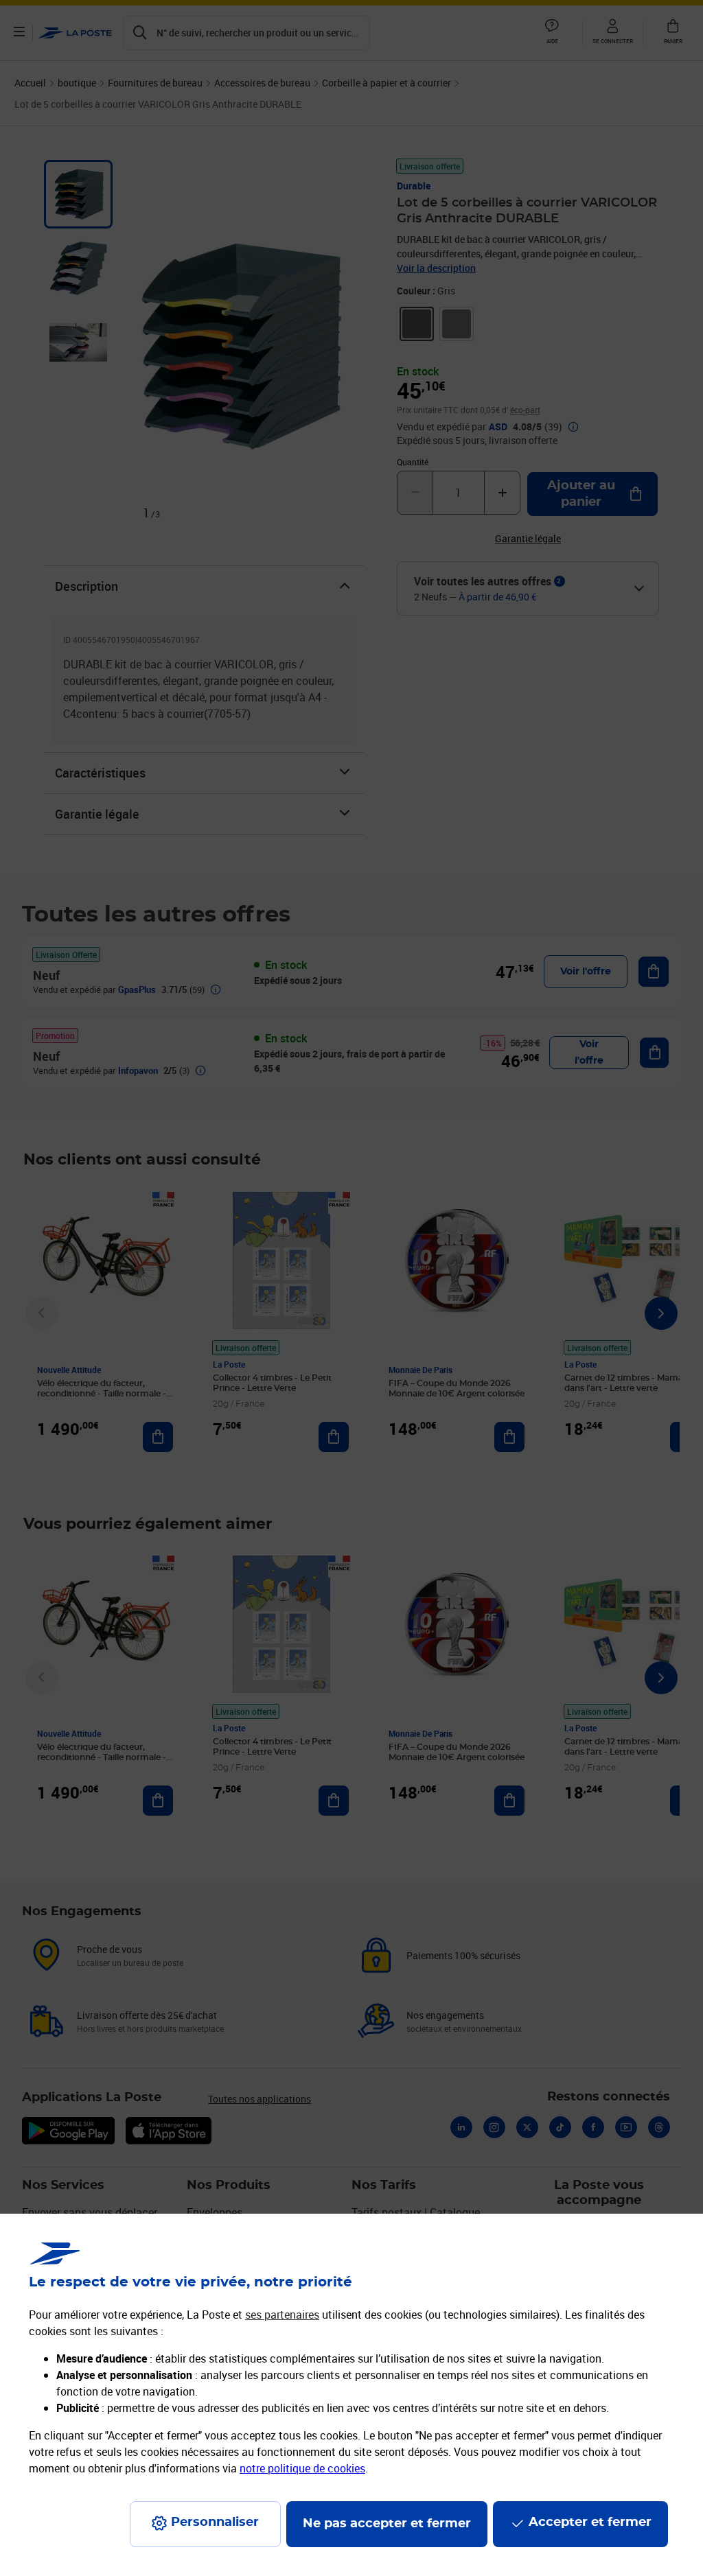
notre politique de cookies (302, 2468)
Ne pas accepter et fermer (387, 2524)
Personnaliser (215, 2522)
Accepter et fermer (590, 2522)
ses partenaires (282, 2315)
